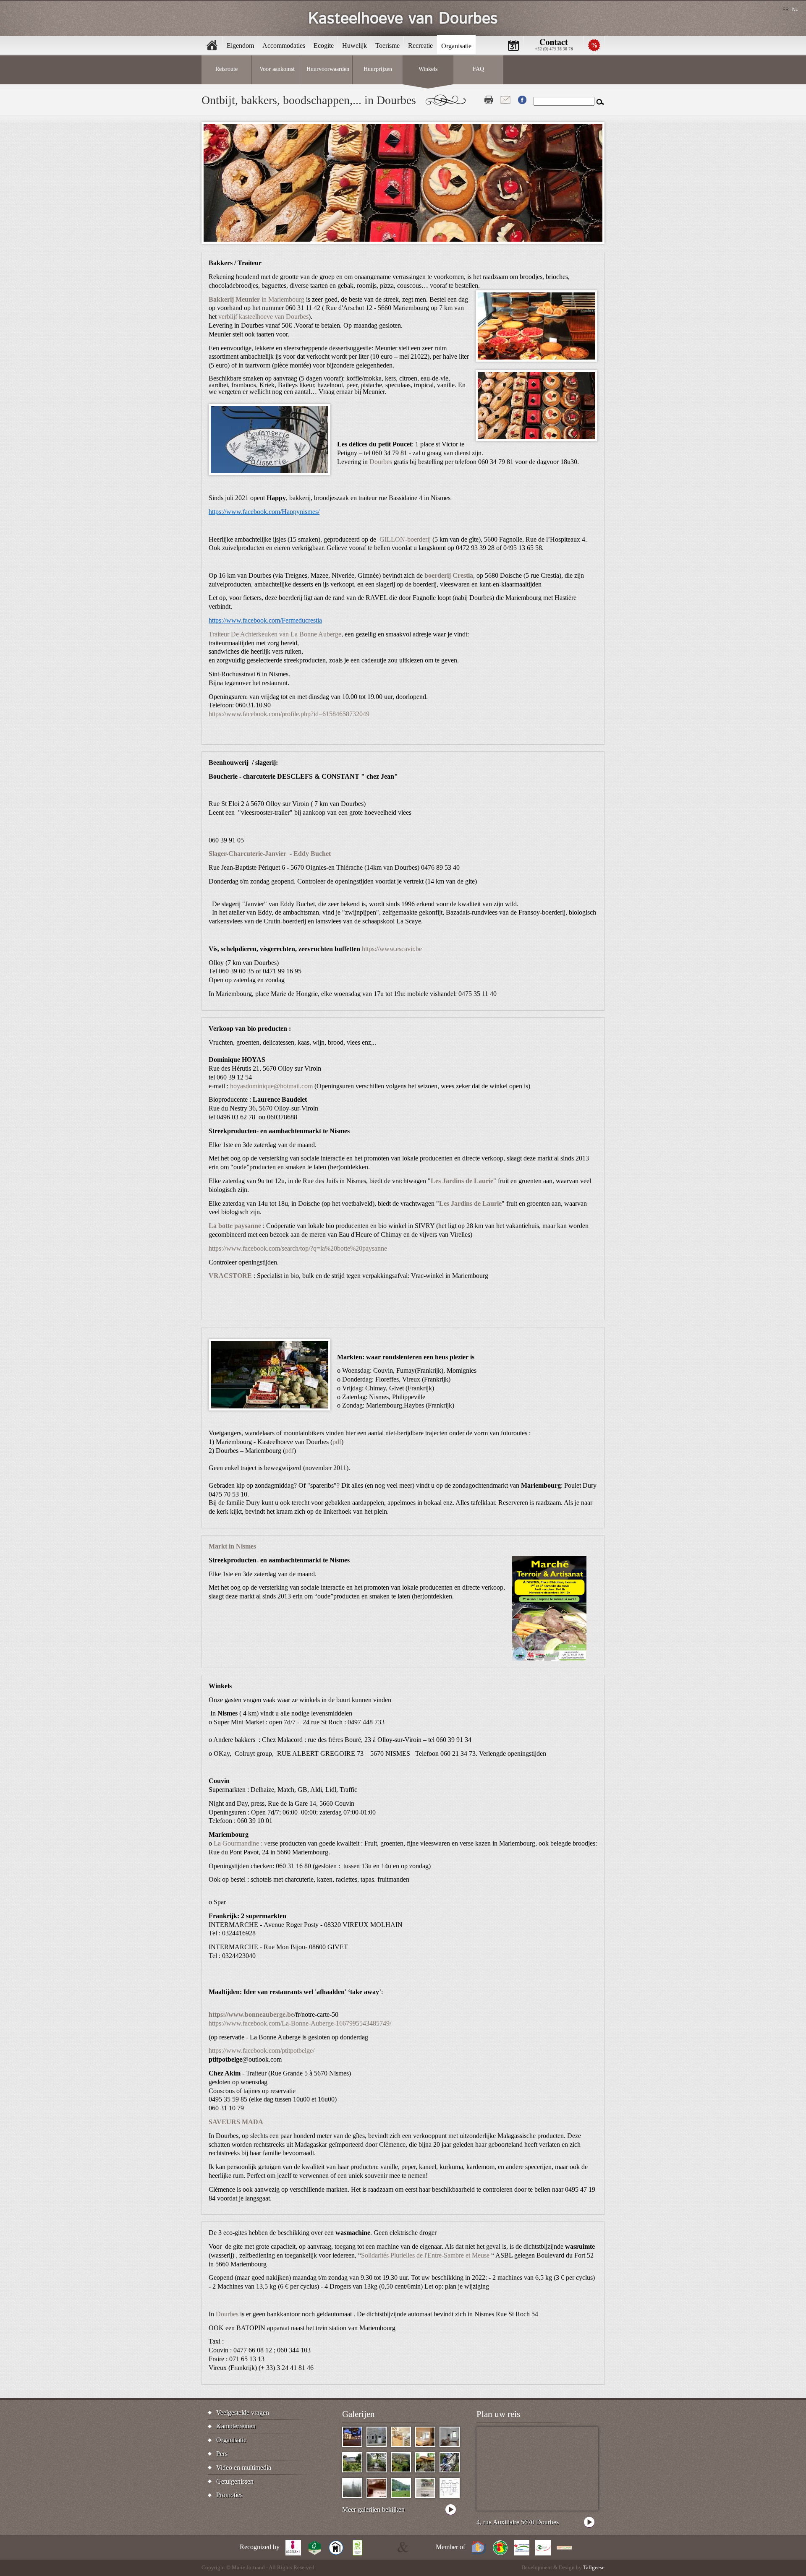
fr (786, 9)
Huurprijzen (378, 69)
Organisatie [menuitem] (456, 46)
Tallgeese (594, 2568)
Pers (222, 2454)
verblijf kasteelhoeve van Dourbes (263, 317)
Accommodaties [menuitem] (284, 46)
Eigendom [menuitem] (240, 46)
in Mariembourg (256, 299)
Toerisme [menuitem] (387, 46)
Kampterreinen (236, 2426)
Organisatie (231, 2440)
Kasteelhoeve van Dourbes (403, 19)
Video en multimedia (244, 2468)
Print (489, 100)
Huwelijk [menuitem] (355, 46)
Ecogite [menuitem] (324, 46)
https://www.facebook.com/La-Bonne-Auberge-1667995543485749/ (300, 2023)
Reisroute (226, 69)
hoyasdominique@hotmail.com (271, 1086)
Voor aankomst (277, 69)
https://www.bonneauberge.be (251, 2014)
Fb (522, 100)
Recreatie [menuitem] (420, 46)
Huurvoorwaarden (328, 69)
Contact (505, 100)
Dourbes (381, 462)
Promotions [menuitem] (594, 45)
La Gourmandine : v (241, 1843)
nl (795, 9)
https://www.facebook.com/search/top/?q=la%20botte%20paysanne (298, 1248)
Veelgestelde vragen (243, 2413)
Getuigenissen (235, 2481)
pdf (337, 1442)
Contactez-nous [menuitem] (554, 45)
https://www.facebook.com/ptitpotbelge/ (262, 2051)
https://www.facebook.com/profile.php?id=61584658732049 (289, 714)
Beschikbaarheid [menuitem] (513, 45)
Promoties (229, 2495)
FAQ (478, 69)
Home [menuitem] (212, 45)
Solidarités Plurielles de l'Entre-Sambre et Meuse (425, 2255)
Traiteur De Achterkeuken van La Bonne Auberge (275, 634)
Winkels (428, 69)
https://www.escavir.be (392, 949)
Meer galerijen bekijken (373, 2510)
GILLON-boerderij (405, 539)
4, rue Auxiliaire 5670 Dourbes (518, 2522)
